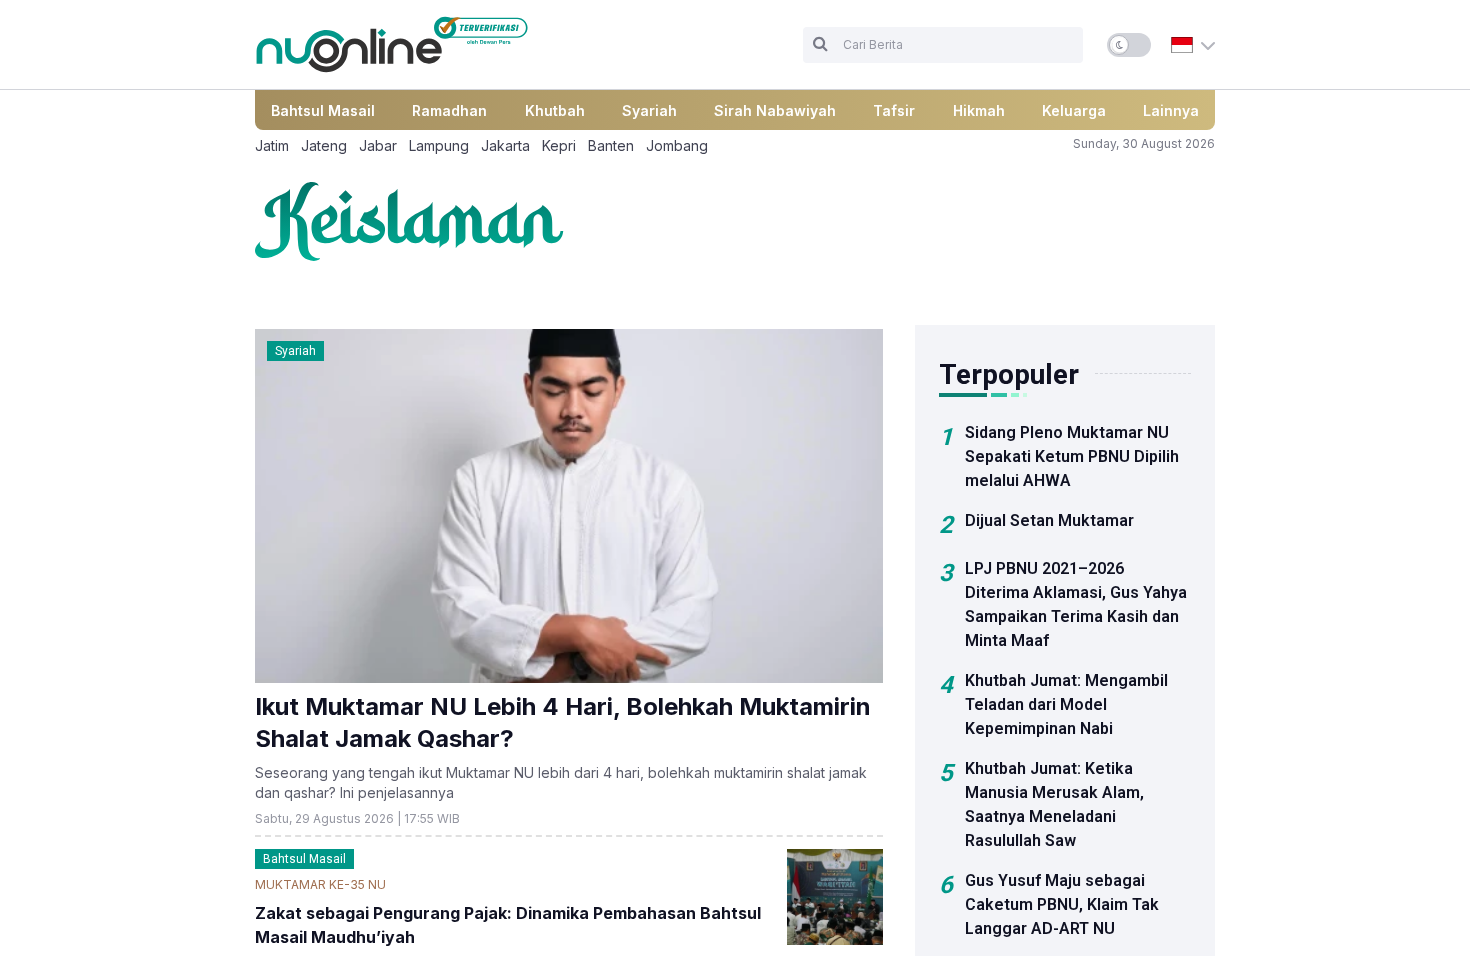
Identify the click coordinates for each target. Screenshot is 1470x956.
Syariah (649, 110)
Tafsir (894, 110)
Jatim (272, 145)
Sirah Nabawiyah (775, 110)
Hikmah (979, 110)
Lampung (439, 145)
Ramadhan (449, 110)
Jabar (378, 145)
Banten (611, 145)
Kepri (559, 145)
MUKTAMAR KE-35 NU (320, 884)
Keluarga (1074, 110)
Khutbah (555, 110)
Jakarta (505, 145)
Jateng (324, 145)
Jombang (677, 145)
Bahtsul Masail (323, 110)
